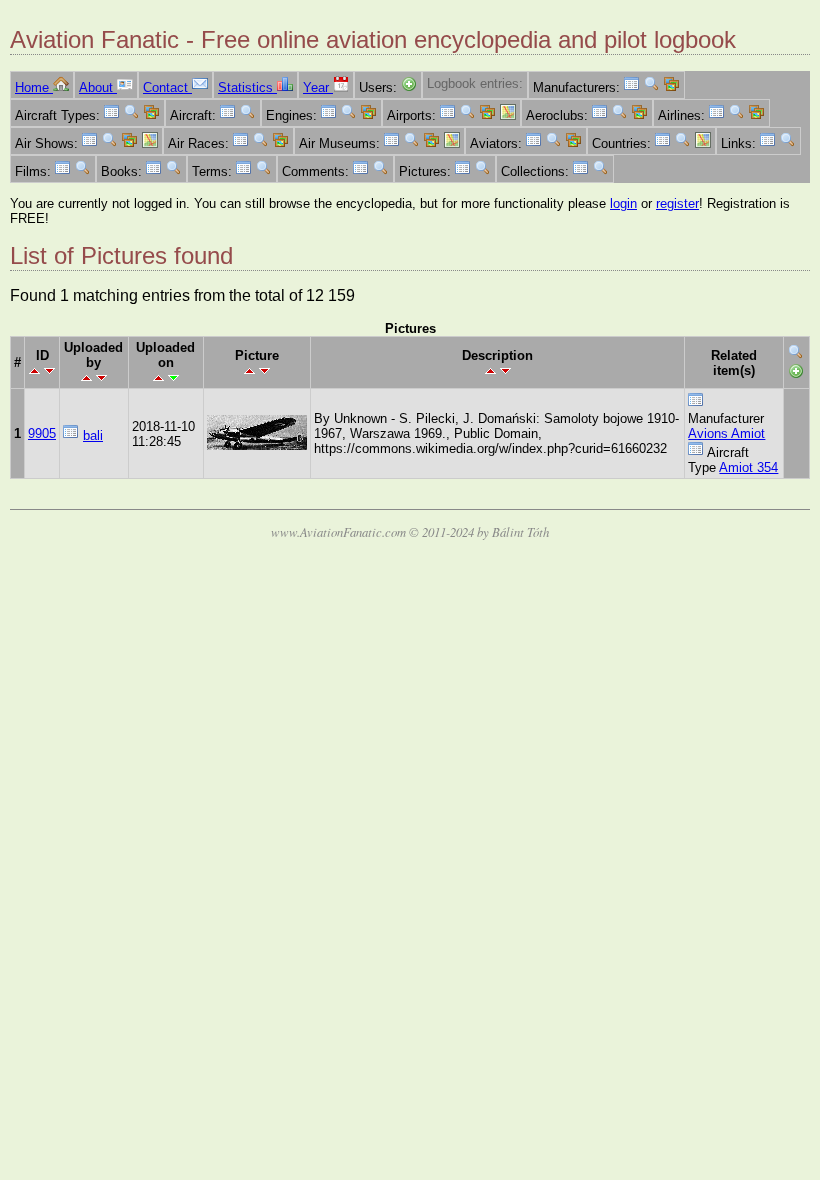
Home (34, 87)
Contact (167, 87)
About (98, 87)
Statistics (247, 87)
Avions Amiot (726, 433)
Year (318, 87)
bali (93, 435)
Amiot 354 (748, 467)
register (677, 203)
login (623, 203)
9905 (42, 433)
